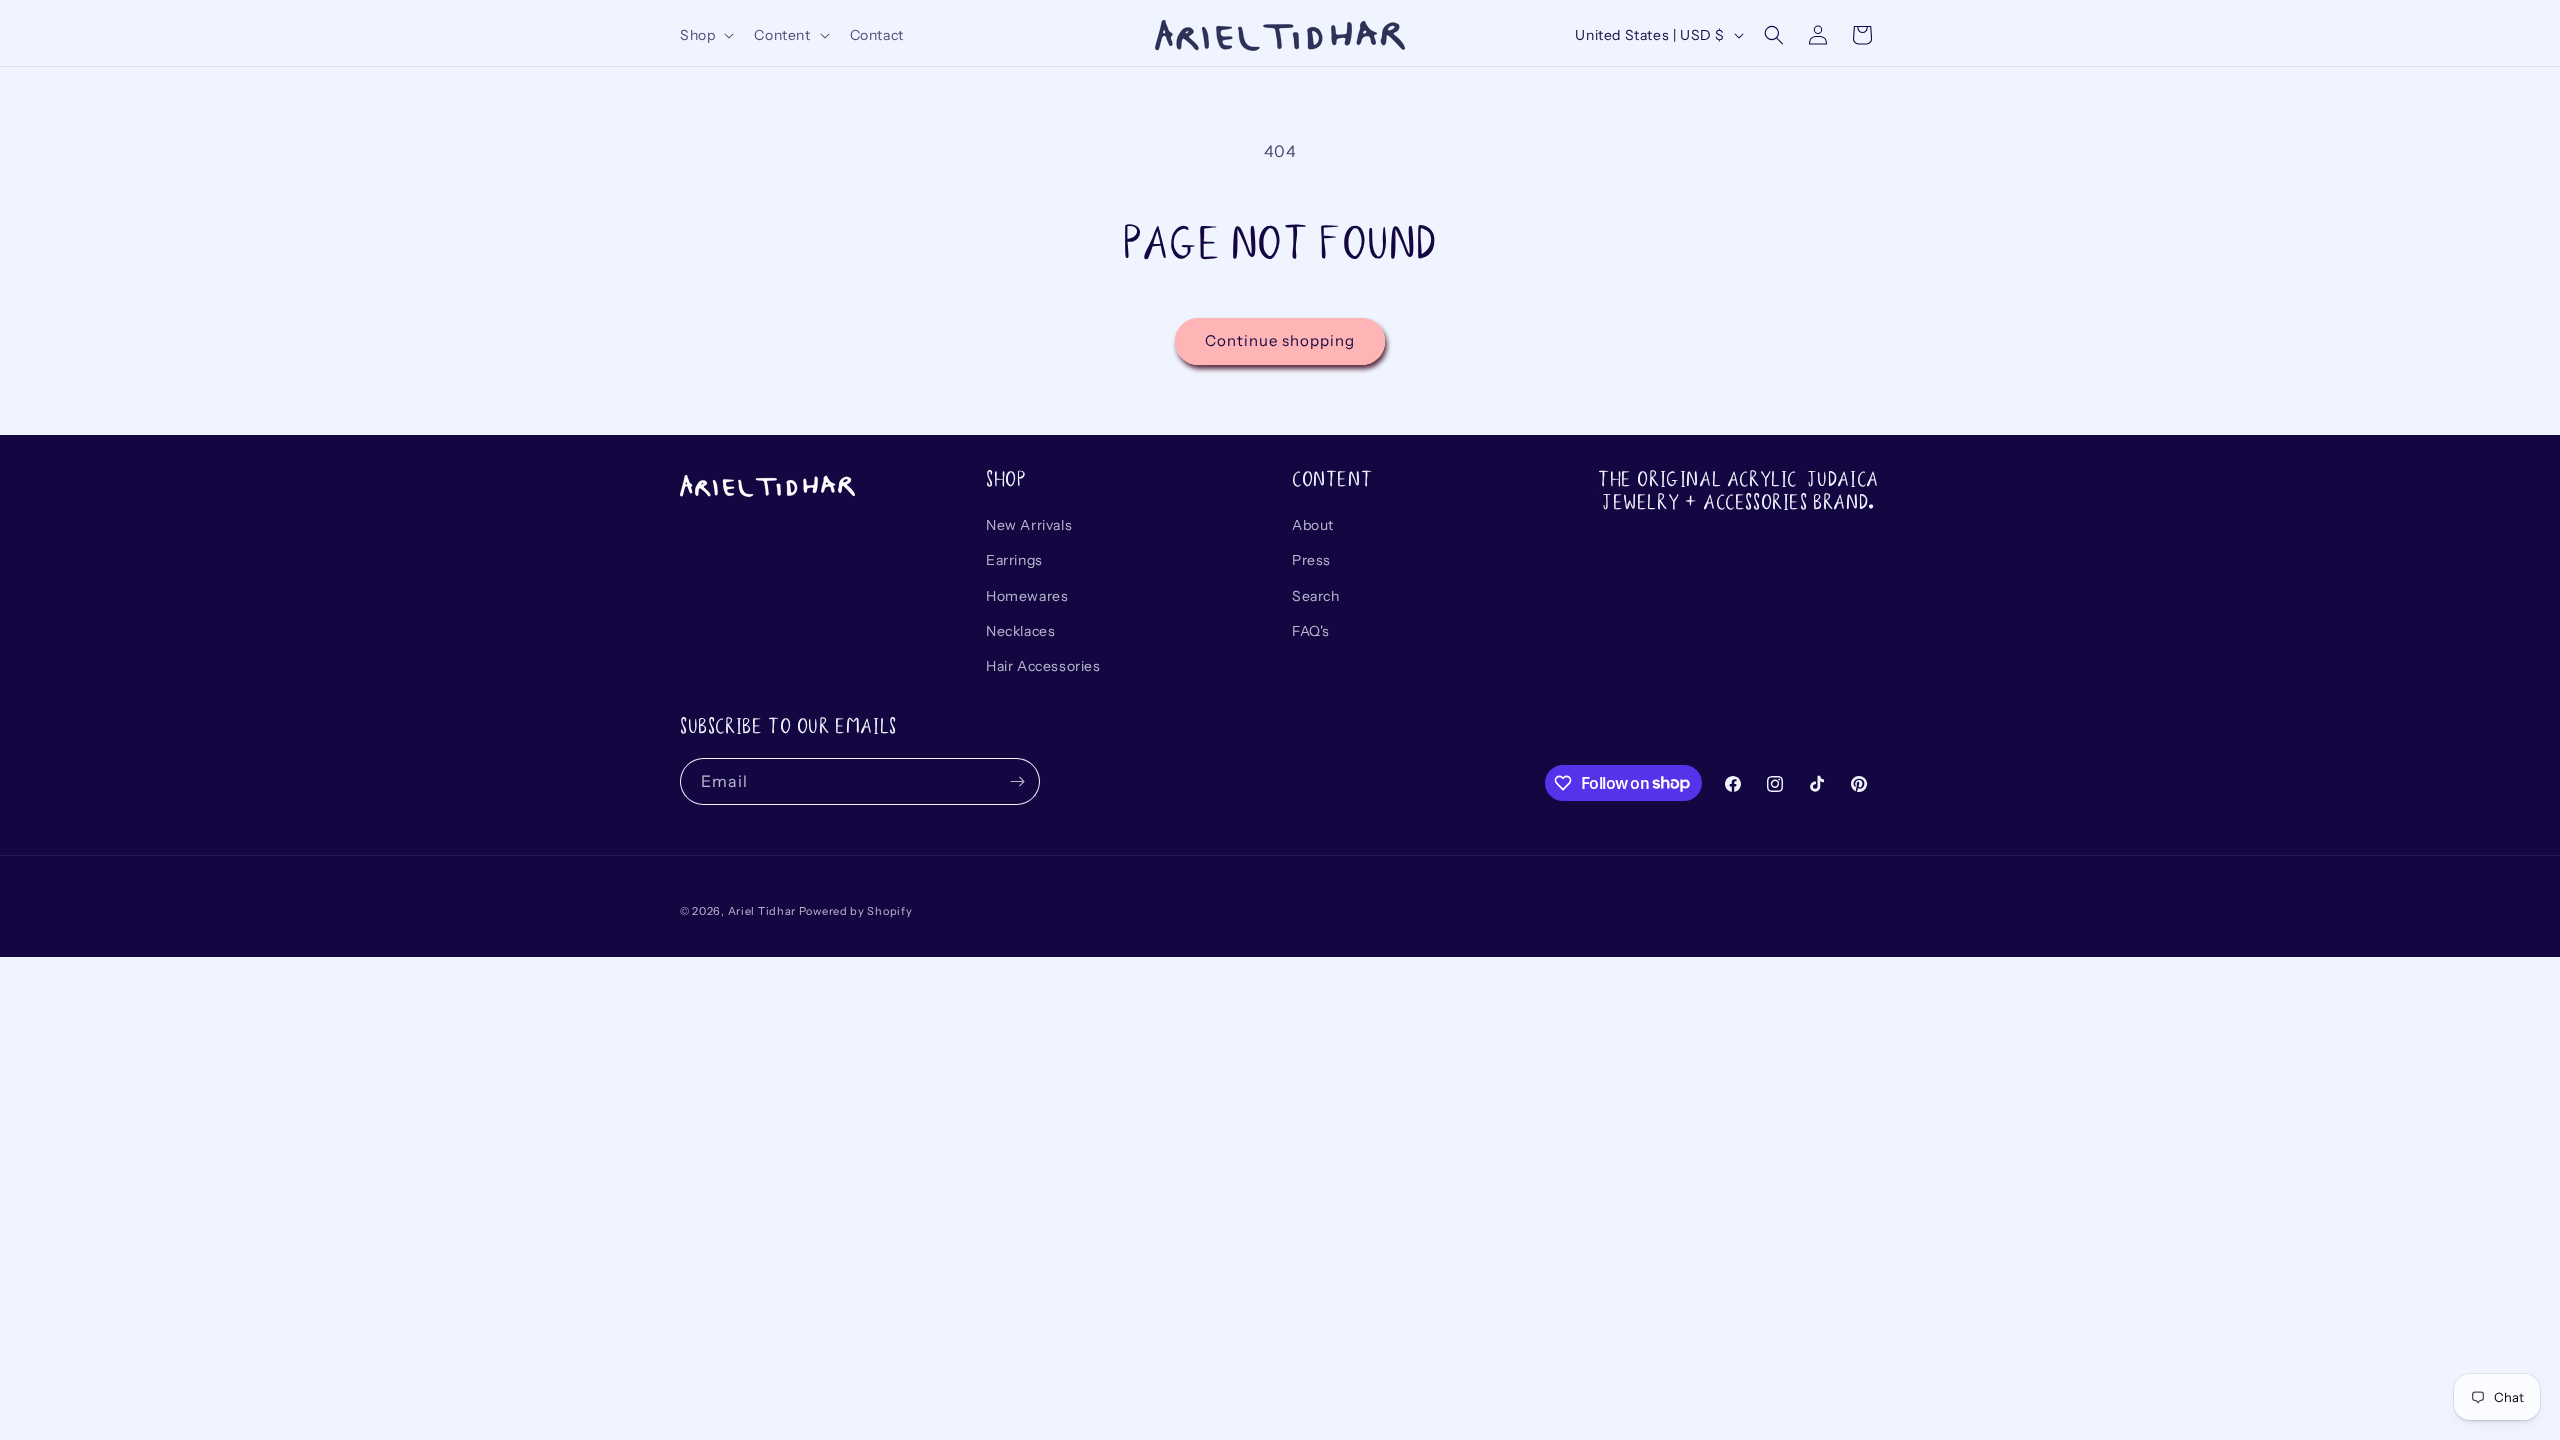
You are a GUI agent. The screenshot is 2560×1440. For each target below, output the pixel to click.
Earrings (1014, 560)
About (1313, 525)
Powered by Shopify (856, 911)
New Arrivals (1029, 525)
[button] (705, 35)
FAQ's (1311, 631)
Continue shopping (1280, 340)
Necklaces (1020, 631)
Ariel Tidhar (762, 911)
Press (1311, 560)
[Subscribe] (1017, 781)
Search (1316, 596)
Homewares (1027, 596)
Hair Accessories (1043, 666)
